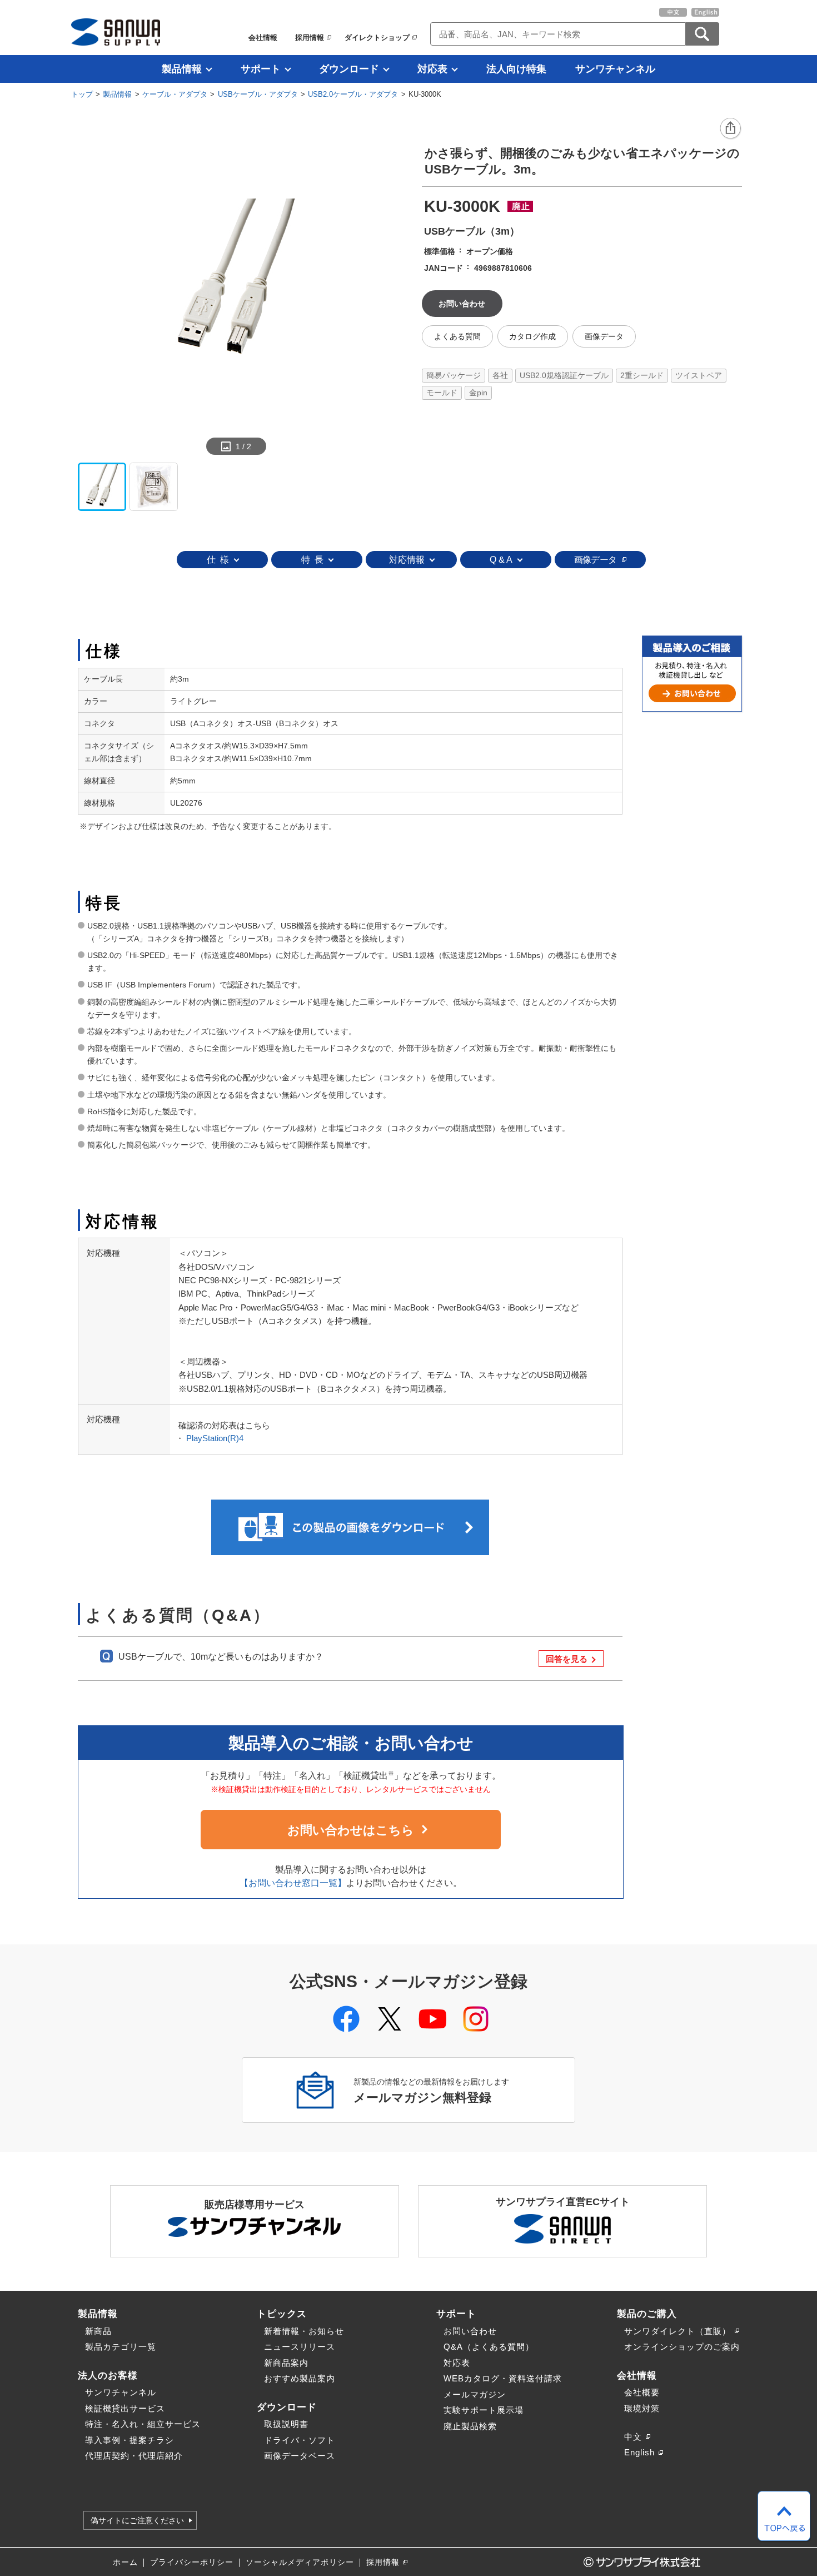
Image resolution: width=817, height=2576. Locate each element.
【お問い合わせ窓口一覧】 (293, 1883)
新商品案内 (286, 2363)
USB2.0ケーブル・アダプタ (353, 94)
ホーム (125, 2562)
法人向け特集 (516, 69)
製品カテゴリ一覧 (121, 2347)
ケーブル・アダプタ (175, 94)
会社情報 (263, 38)
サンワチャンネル (615, 69)
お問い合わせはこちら (351, 1830)
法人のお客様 (108, 2375)
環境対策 (642, 2408)
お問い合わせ (470, 2331)
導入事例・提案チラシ (129, 2440)
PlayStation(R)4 (215, 1438)
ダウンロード (349, 69)
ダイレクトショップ (377, 38)
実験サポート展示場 (484, 2410)
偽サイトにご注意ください (137, 2520)
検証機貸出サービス (125, 2408)
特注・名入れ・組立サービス (143, 2424)
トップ (82, 94)
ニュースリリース (300, 2347)
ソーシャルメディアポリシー (300, 2562)
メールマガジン (475, 2394)
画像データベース (300, 2456)
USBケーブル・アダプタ (258, 94)
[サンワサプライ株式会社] (116, 32)
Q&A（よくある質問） (489, 2347)
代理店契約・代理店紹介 (134, 2456)
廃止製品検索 (470, 2426)
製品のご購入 (647, 2314)
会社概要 (642, 2392)
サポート (261, 69)
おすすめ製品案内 (300, 2378)
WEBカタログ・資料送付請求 (503, 2378)
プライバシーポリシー (192, 2562)
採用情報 (310, 38)
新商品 (98, 2331)
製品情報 (182, 69)
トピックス (282, 2314)
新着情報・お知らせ (304, 2331)
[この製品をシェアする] (731, 129)
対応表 (432, 69)
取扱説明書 (286, 2424)
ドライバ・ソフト (300, 2440)
